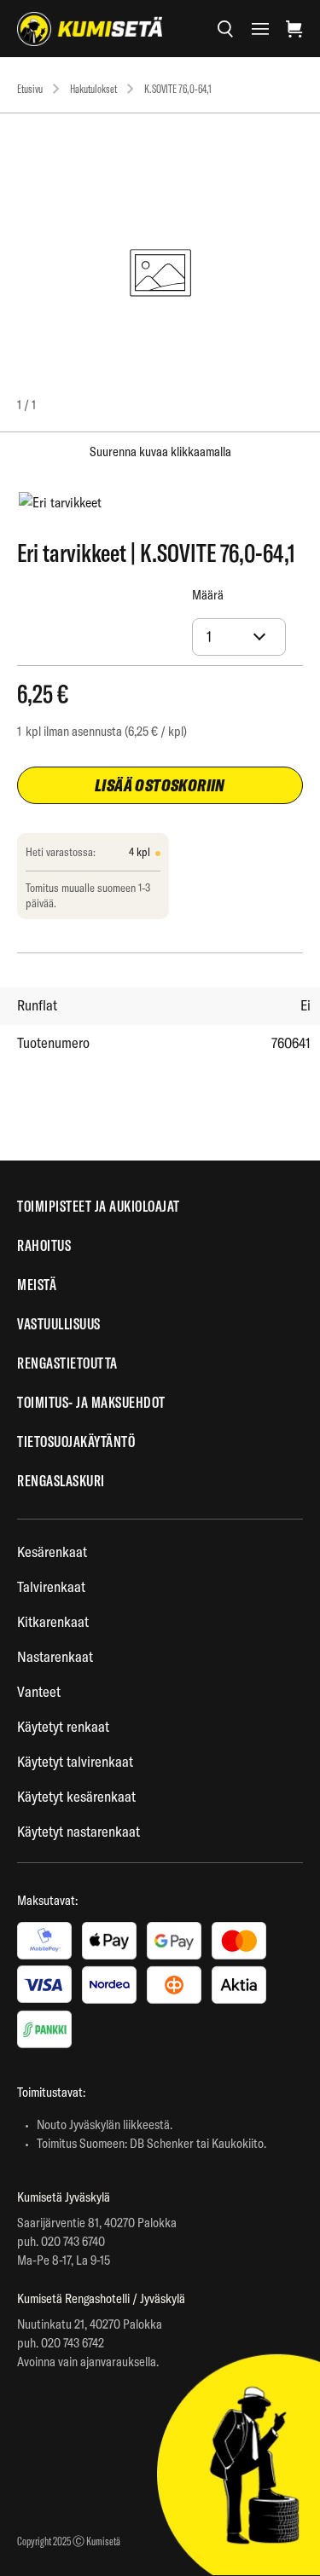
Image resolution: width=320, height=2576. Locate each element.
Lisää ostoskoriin (160, 785)
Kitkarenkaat (53, 1621)
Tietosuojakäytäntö (76, 1441)
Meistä (37, 1285)
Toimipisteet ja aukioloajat (99, 1206)
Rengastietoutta (67, 1363)
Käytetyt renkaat (63, 1726)
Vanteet (39, 1691)
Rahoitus (44, 1245)
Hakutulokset (93, 89)
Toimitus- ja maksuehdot (91, 1402)
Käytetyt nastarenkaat (79, 1831)
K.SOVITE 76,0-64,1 (178, 89)
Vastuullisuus (59, 1324)
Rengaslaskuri (61, 1481)
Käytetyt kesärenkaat (76, 1796)
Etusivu (30, 89)
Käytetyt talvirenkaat (75, 1761)
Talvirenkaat (51, 1586)
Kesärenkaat (52, 1551)
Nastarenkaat (55, 1656)
